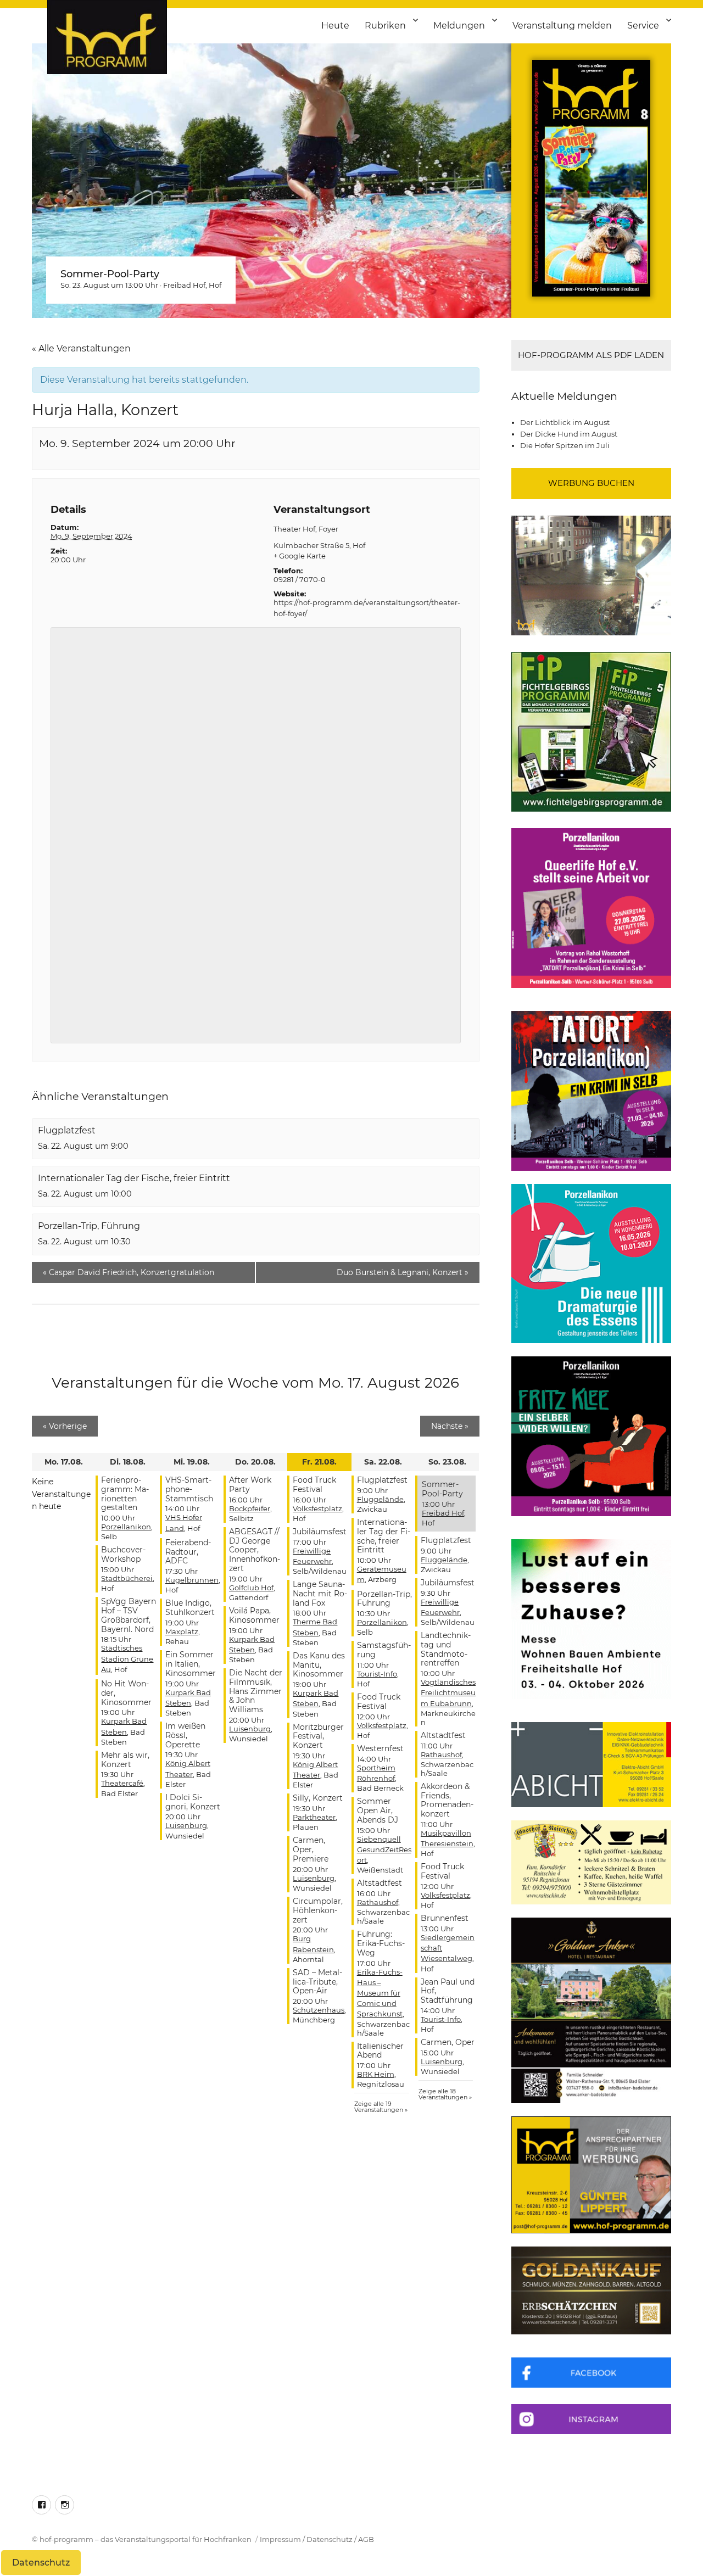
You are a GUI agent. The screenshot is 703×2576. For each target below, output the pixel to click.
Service (643, 26)
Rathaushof (378, 1902)
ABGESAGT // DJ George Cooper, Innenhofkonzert (255, 1550)
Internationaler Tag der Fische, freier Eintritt (134, 1178)
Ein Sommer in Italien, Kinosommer (191, 1664)
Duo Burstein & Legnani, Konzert (403, 1272)
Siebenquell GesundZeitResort (384, 1849)
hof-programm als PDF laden (591, 355)
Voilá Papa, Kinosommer (254, 1615)
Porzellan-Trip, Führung (89, 1226)
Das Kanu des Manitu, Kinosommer (319, 1665)
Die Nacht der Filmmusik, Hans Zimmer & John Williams (256, 1691)
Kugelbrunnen (192, 1580)
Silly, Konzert (318, 1798)
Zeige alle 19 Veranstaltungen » (381, 2107)
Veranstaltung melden (562, 26)
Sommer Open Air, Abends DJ (378, 1811)
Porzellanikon (126, 1527)
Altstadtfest (380, 1883)
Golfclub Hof (251, 1588)
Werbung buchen (591, 483)
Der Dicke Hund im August (569, 434)
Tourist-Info (377, 1674)
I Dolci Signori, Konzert (193, 1802)
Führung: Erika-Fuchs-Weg (381, 1943)
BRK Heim (376, 2074)
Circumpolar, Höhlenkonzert (318, 1910)
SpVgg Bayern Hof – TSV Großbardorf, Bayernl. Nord (129, 1615)
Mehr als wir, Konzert (125, 1760)
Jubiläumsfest (320, 1532)
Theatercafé (122, 1783)
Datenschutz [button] (41, 2563)
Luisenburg (186, 1825)
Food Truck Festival (314, 1485)
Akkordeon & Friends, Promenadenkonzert (447, 1800)
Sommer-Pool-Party (110, 274)
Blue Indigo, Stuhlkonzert (190, 1608)
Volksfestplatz (317, 1508)
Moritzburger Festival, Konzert (318, 1736)
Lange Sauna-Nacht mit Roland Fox (320, 1594)
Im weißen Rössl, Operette (185, 1735)
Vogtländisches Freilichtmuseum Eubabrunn (448, 1692)
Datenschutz (330, 2539)
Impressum (280, 2539)
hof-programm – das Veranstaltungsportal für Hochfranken (146, 2539)
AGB (366, 2539)
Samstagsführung (384, 1650)
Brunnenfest (445, 1918)
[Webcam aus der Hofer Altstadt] (591, 574)
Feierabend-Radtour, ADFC (188, 1552)
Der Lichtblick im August (565, 422)
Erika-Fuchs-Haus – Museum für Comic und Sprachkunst (380, 1993)
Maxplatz (182, 1631)
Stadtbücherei (127, 1578)
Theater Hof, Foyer (306, 529)
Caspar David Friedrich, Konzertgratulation (129, 1272)
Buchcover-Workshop (123, 1554)
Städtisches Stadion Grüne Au (127, 1658)
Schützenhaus (319, 2010)
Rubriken (385, 26)
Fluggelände (380, 1499)
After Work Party (250, 1485)
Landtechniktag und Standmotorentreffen (446, 1649)
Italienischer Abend (380, 2051)
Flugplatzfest (67, 1130)
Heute (335, 26)
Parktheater (314, 1817)
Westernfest (380, 1748)
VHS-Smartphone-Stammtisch (189, 1489)
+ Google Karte (300, 556)
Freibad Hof (184, 285)
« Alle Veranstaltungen (81, 348)
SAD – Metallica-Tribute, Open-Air (317, 1982)
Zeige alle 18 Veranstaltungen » (445, 2094)
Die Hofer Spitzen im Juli (565, 445)
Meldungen (459, 26)
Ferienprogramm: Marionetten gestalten (125, 1494)
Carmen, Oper (448, 2042)
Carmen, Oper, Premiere (311, 1849)
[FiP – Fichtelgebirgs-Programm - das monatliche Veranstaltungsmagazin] (591, 732)
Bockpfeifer (250, 1508)
